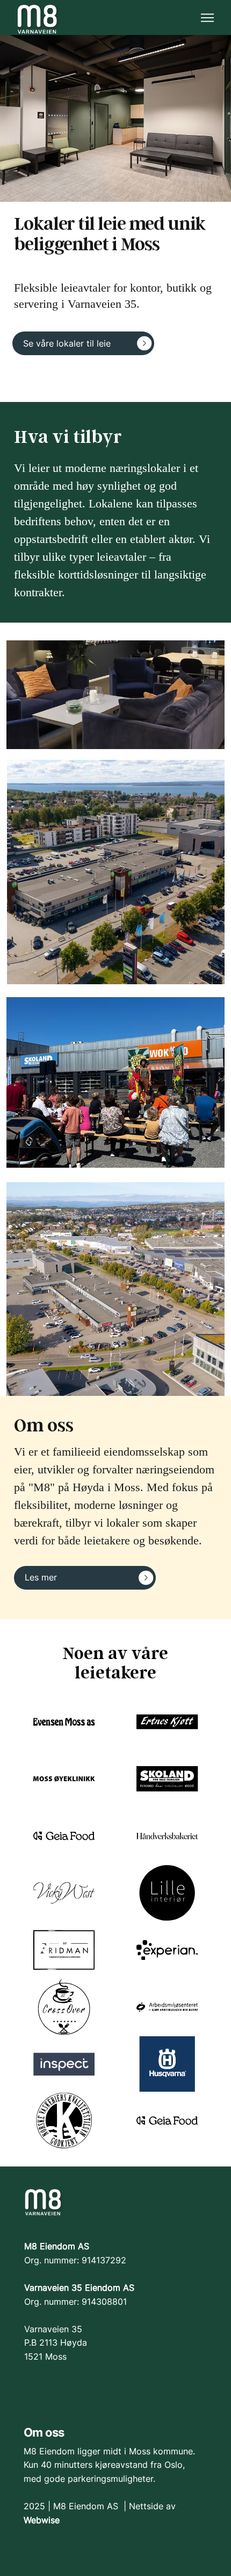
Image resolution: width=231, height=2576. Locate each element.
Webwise (42, 2520)
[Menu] (208, 18)
